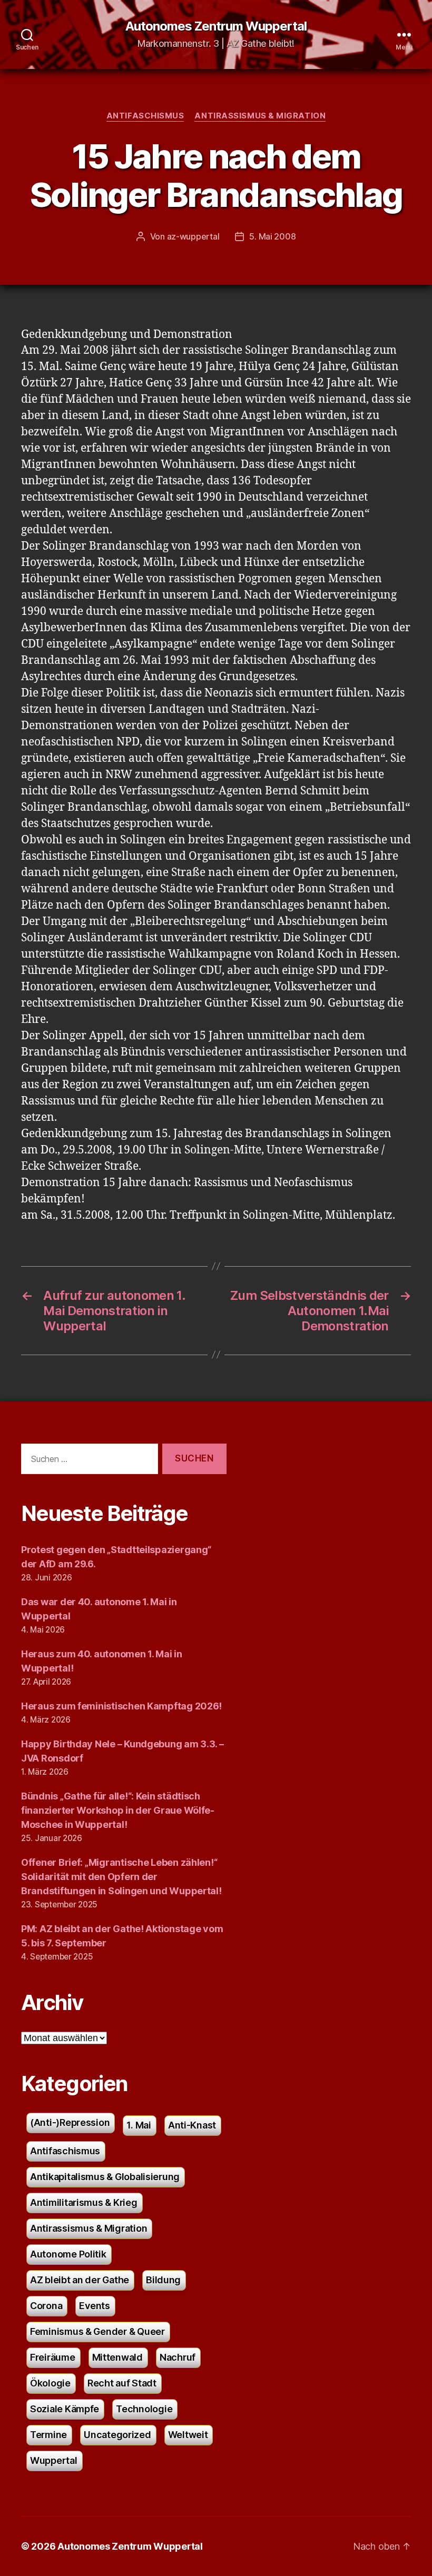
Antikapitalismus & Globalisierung (105, 2177)
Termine (48, 2435)
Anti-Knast (192, 2125)
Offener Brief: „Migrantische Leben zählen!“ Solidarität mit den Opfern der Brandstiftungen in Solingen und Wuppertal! (121, 1877)
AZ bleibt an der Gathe (80, 2280)
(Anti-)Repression (70, 2122)
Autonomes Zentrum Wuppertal (216, 26)
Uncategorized (117, 2435)
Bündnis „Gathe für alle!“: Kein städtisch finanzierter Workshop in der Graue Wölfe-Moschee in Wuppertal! (118, 1810)
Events (94, 2306)
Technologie (144, 2409)
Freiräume (53, 2357)
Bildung (163, 2280)
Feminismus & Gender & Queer (97, 2331)
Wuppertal (54, 2460)
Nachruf (178, 2357)
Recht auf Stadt (122, 2383)
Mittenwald (117, 2357)
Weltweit (188, 2435)
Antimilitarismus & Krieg (84, 2202)
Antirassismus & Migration (260, 116)
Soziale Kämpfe (65, 2409)
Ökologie (50, 2383)
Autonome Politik (68, 2254)
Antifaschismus (145, 116)
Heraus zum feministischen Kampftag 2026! (121, 1706)
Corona (46, 2306)
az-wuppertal (193, 236)
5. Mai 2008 (272, 236)
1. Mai (139, 2125)
